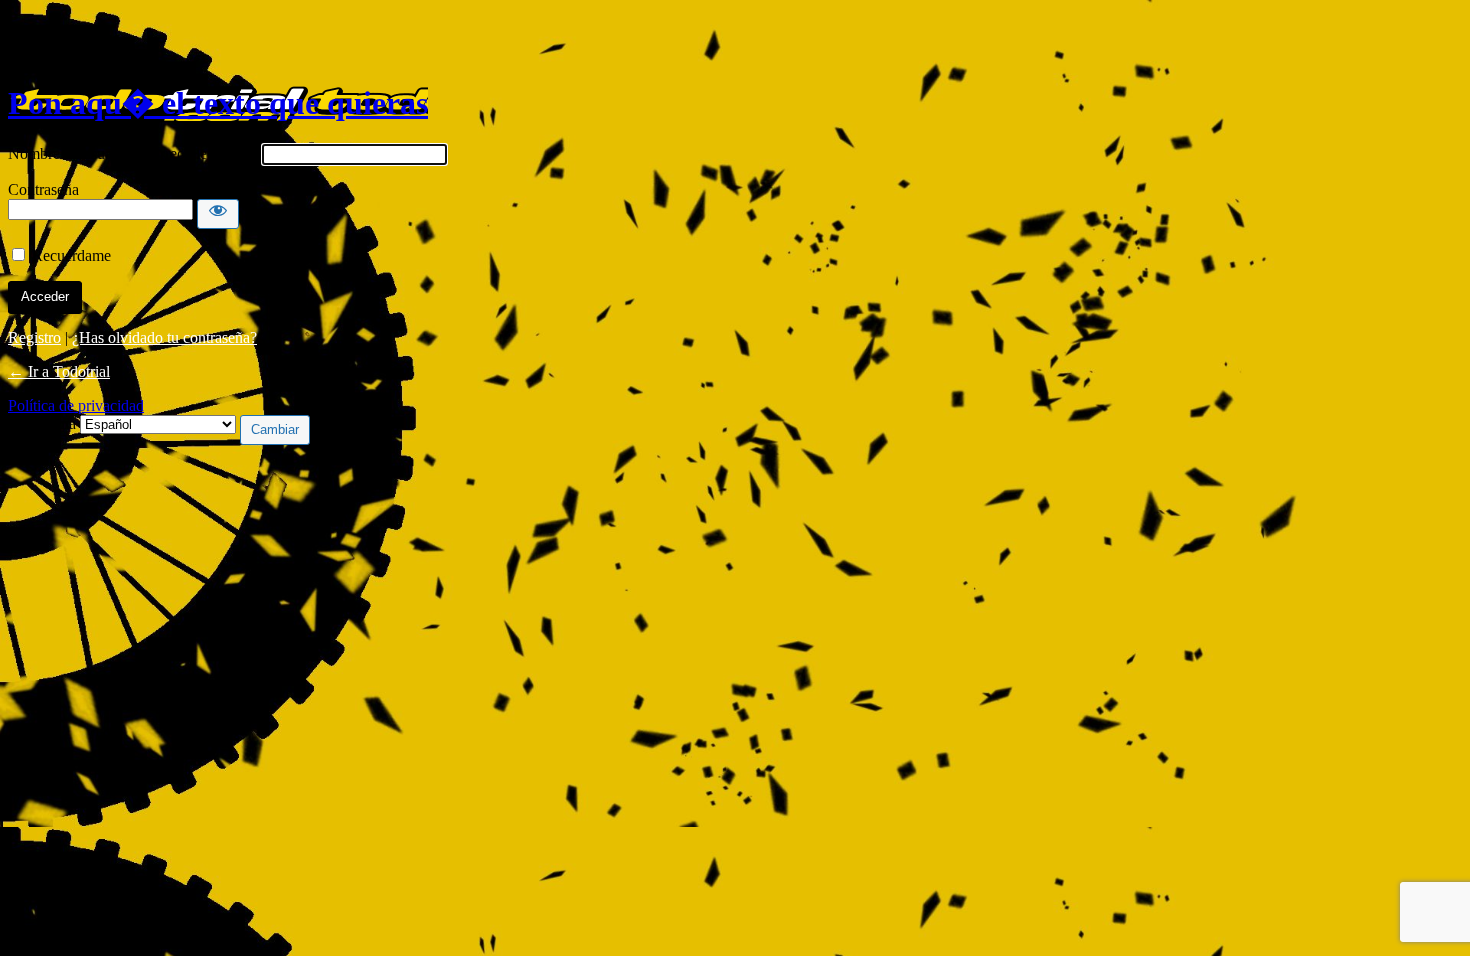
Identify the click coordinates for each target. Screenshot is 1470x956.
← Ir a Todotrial (59, 371)
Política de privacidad (76, 405)
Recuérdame (71, 255)
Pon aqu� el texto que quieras (218, 103)
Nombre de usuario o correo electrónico (133, 153)
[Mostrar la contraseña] (218, 214)
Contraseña (43, 189)
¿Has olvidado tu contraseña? (164, 337)
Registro (34, 337)
